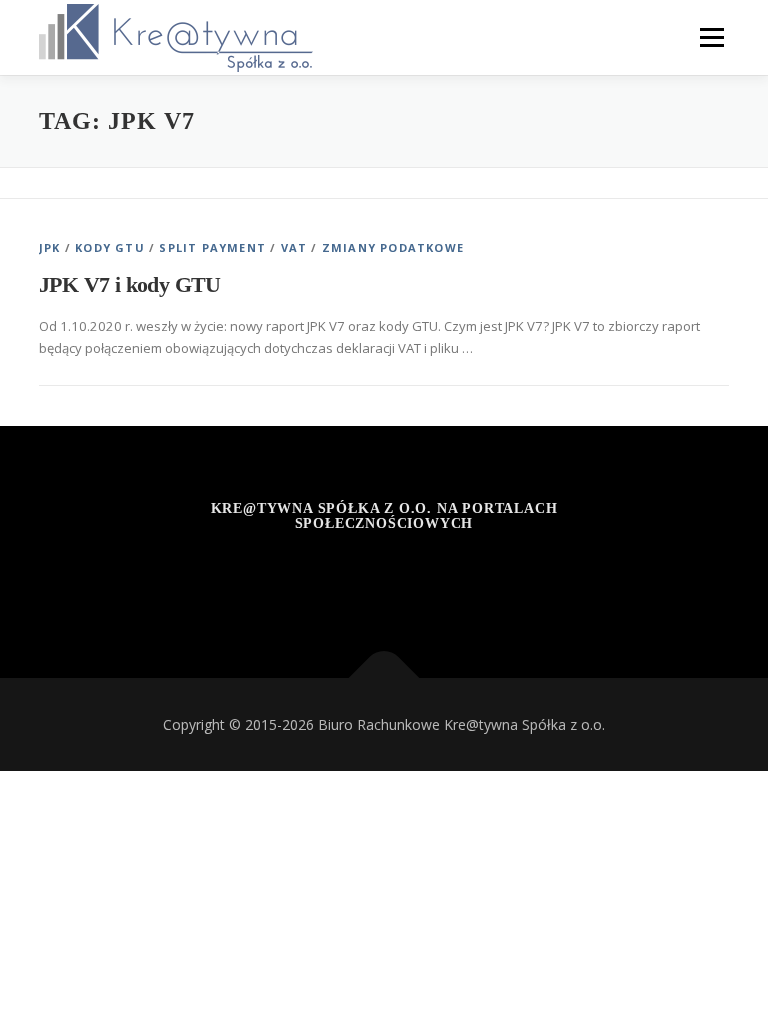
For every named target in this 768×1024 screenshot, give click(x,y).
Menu (711, 37)
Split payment (212, 247)
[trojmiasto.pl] (482, 577)
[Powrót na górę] (384, 677)
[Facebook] (286, 577)
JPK (50, 247)
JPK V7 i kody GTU (130, 284)
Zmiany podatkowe (393, 247)
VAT (294, 247)
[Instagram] (335, 577)
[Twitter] (384, 577)
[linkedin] (433, 577)
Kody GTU (110, 247)
